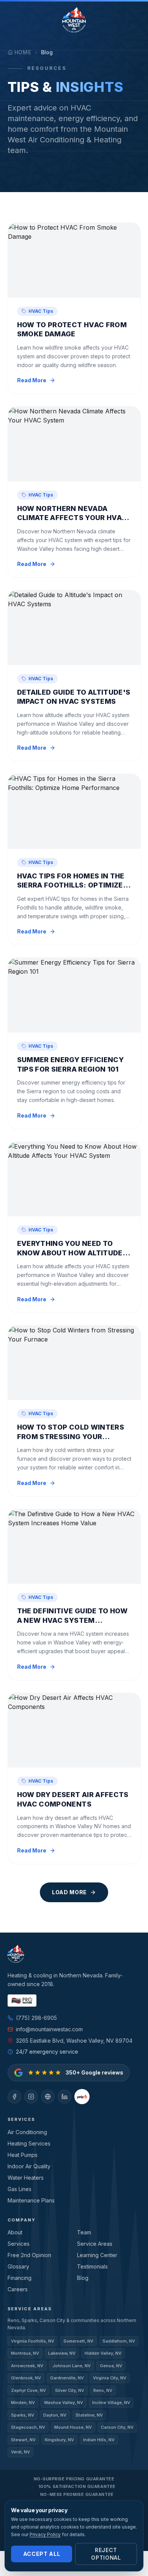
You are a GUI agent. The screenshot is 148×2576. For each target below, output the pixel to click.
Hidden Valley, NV (103, 2353)
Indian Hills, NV (99, 2440)
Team (84, 2232)
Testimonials (92, 2266)
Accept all (42, 2554)
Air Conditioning (27, 2132)
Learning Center (97, 2255)
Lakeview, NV (62, 2353)
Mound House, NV (73, 2427)
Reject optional (106, 2554)
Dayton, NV (55, 2415)
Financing (20, 2278)
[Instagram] (31, 2097)
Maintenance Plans (31, 2200)
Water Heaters (26, 2178)
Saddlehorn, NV (119, 2341)
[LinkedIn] (65, 2097)
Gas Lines (20, 2189)
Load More (69, 1892)
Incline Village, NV (111, 2403)
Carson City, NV (117, 2427)
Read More (32, 380)
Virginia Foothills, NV (33, 2341)
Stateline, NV (89, 2415)
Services (19, 2244)
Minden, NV (23, 2403)
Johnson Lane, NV (72, 2366)
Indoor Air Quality (29, 2166)
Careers (18, 2289)
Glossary (18, 2266)
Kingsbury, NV (59, 2440)
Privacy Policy (45, 2534)
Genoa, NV (111, 2366)
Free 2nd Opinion (29, 2255)
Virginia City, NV (110, 2378)
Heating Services (29, 2143)
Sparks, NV (23, 2415)
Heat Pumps (23, 2155)
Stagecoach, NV (28, 2427)
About (15, 2232)
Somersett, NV (78, 2341)
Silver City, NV (70, 2390)
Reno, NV (103, 2390)
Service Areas (95, 2244)
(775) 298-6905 (36, 2018)
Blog (83, 2278)
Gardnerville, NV (67, 2378)
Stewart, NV (23, 2440)
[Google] (48, 2097)
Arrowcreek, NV (27, 2366)
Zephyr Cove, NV (28, 2390)
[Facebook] (14, 2097)
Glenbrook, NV (26, 2378)
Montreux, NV (25, 2353)
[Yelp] (82, 2097)
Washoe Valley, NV (64, 2403)
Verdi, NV (20, 2452)
